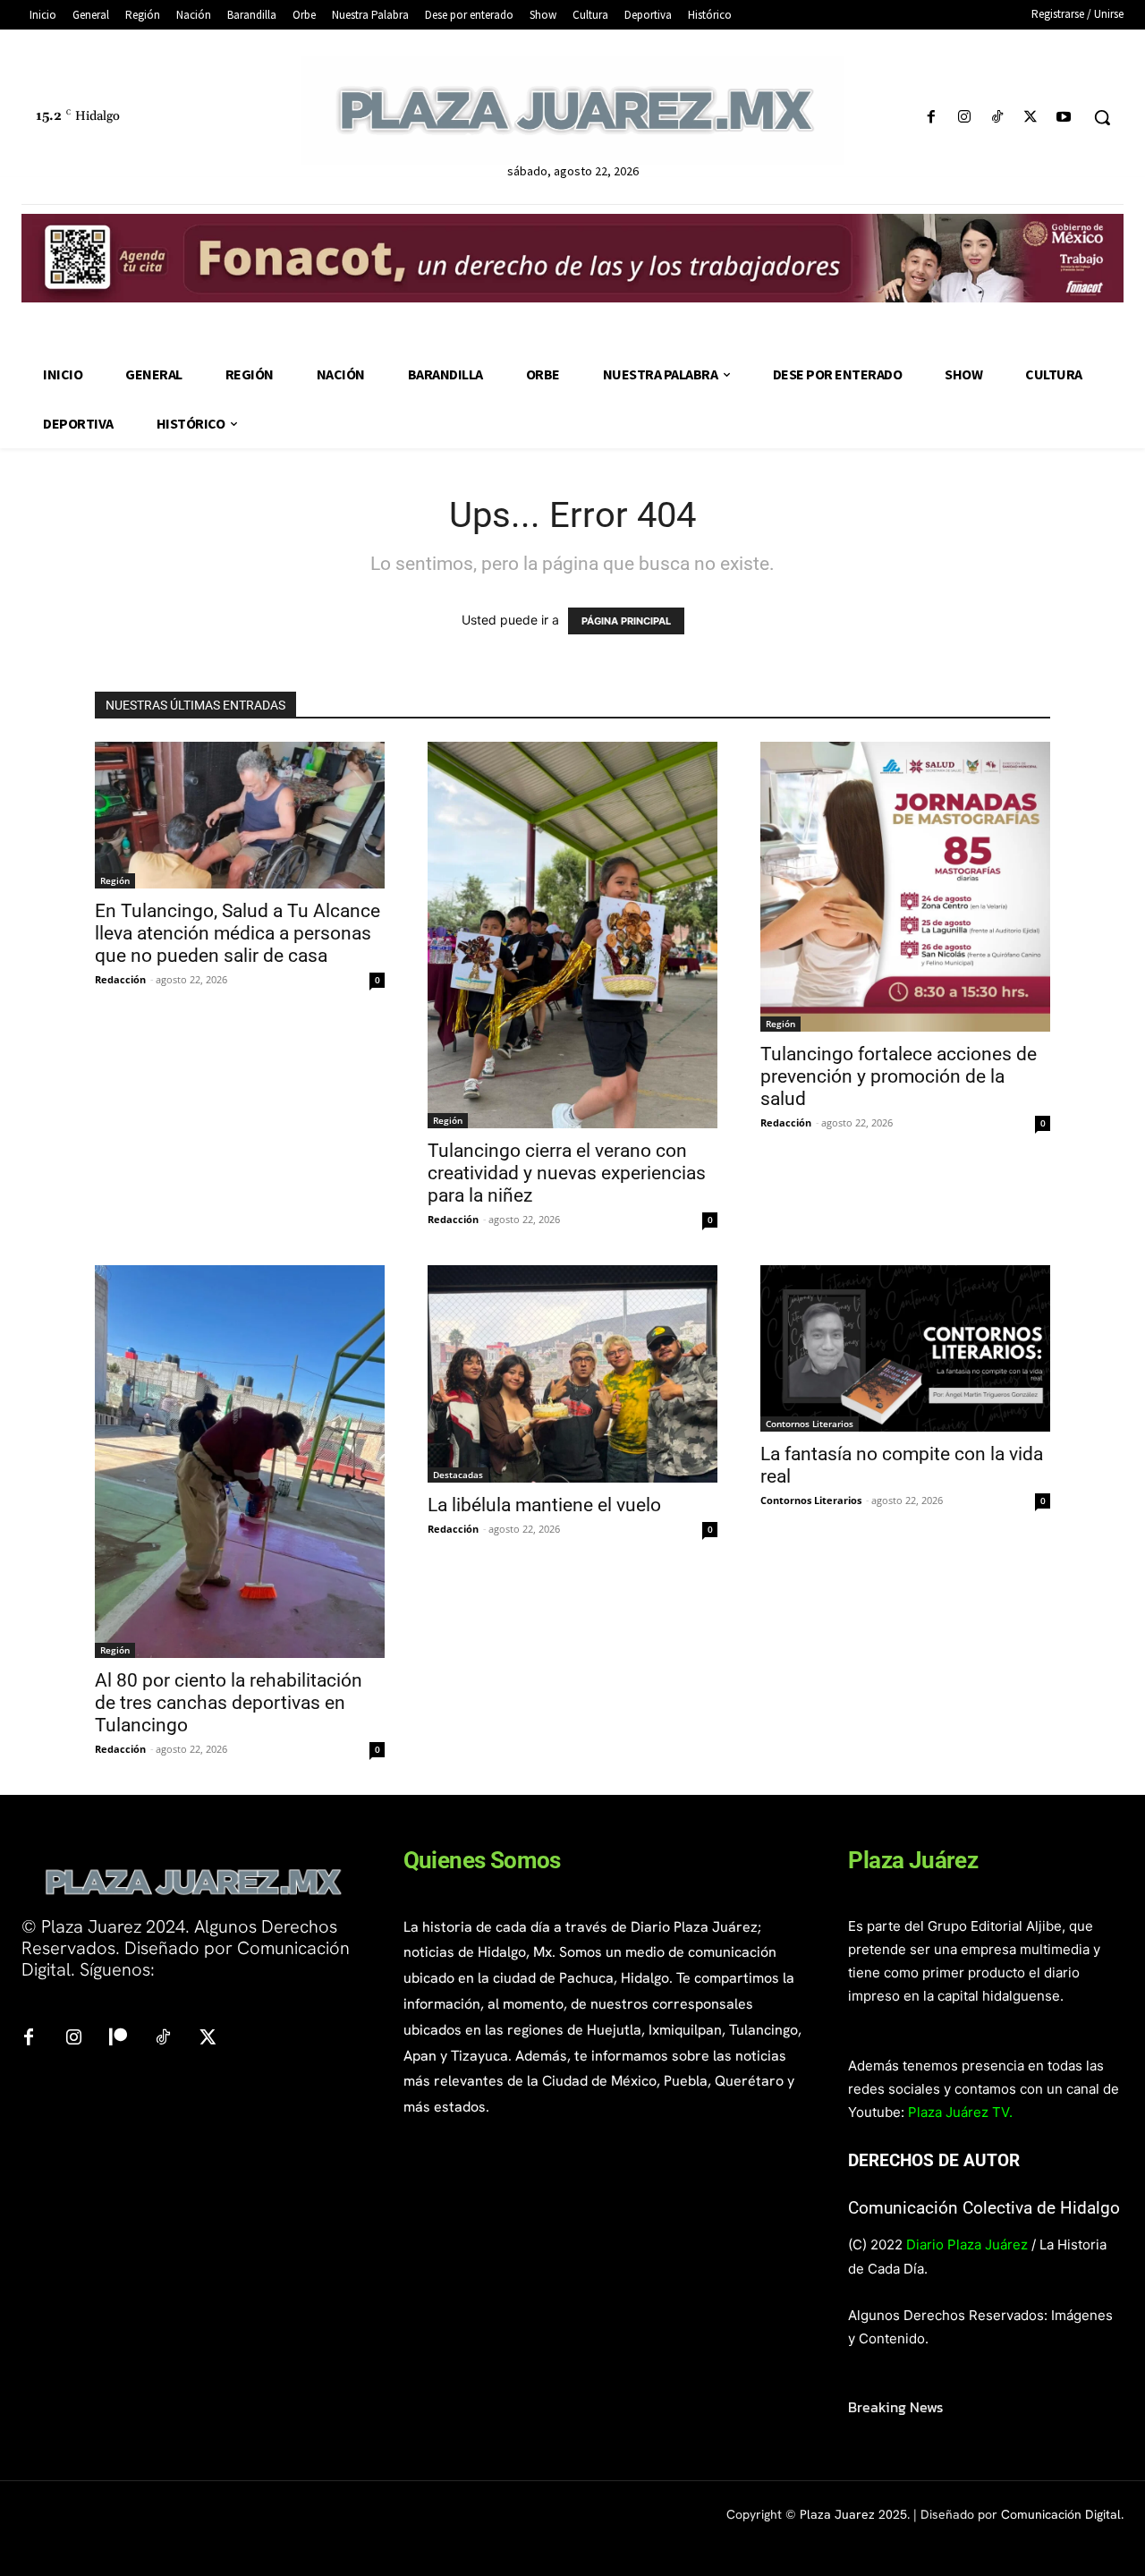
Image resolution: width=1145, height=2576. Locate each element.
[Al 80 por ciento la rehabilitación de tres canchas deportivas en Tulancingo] (240, 1461)
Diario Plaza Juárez (967, 2244)
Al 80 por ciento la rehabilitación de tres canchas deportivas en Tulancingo (229, 1703)
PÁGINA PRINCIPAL (626, 621)
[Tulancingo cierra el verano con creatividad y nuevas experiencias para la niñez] (572, 935)
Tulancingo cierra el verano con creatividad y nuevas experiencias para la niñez (567, 1173)
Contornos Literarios (810, 1424)
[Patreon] (118, 2038)
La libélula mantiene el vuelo (544, 1505)
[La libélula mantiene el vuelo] (572, 1374)
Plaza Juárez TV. (960, 2112)
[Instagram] (964, 118)
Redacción (120, 979)
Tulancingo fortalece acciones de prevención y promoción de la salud (899, 1076)
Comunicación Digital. (1062, 2514)
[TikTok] (997, 118)
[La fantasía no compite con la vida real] (905, 1348)
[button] (1102, 117)
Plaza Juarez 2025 (853, 2514)
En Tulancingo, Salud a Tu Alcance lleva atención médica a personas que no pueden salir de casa (237, 933)
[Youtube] (1064, 118)
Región (115, 880)
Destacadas (458, 1475)
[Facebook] (931, 118)
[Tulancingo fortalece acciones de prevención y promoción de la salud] (905, 887)
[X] (1031, 118)
